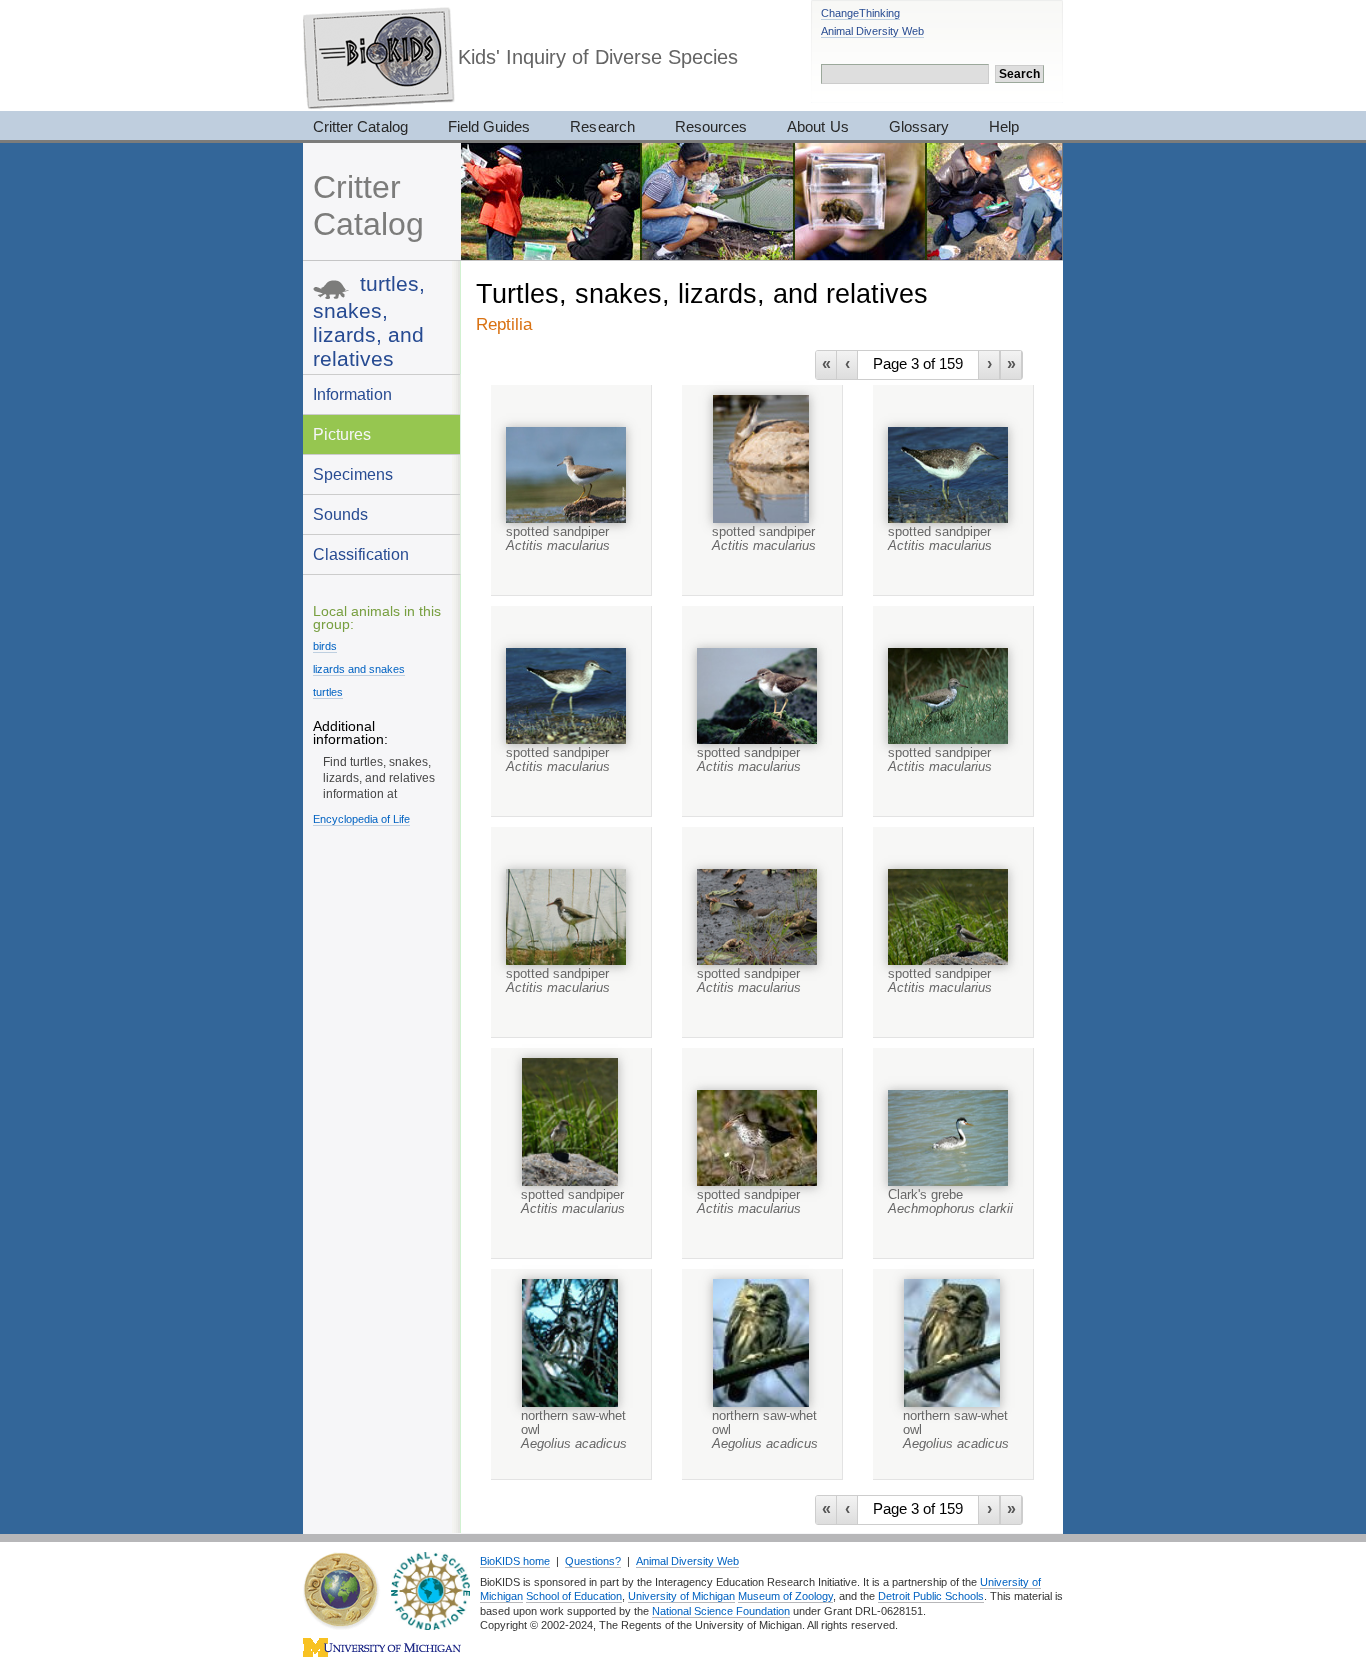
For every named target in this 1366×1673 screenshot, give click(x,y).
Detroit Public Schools (931, 1596)
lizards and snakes (359, 669)
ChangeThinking (860, 13)
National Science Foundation (721, 1611)
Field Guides (489, 126)
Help (1004, 126)
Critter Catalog (360, 126)
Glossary (919, 126)
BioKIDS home (515, 1561)
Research (602, 126)
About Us (817, 126)
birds (325, 646)
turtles (328, 692)
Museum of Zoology (785, 1596)
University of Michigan (681, 1596)
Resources (711, 126)
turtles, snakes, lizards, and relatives (369, 321)
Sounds (340, 514)
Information (352, 394)
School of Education (574, 1596)
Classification (361, 554)
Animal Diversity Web (872, 31)
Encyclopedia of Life (361, 819)
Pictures (342, 434)
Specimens (353, 474)
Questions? (593, 1561)
